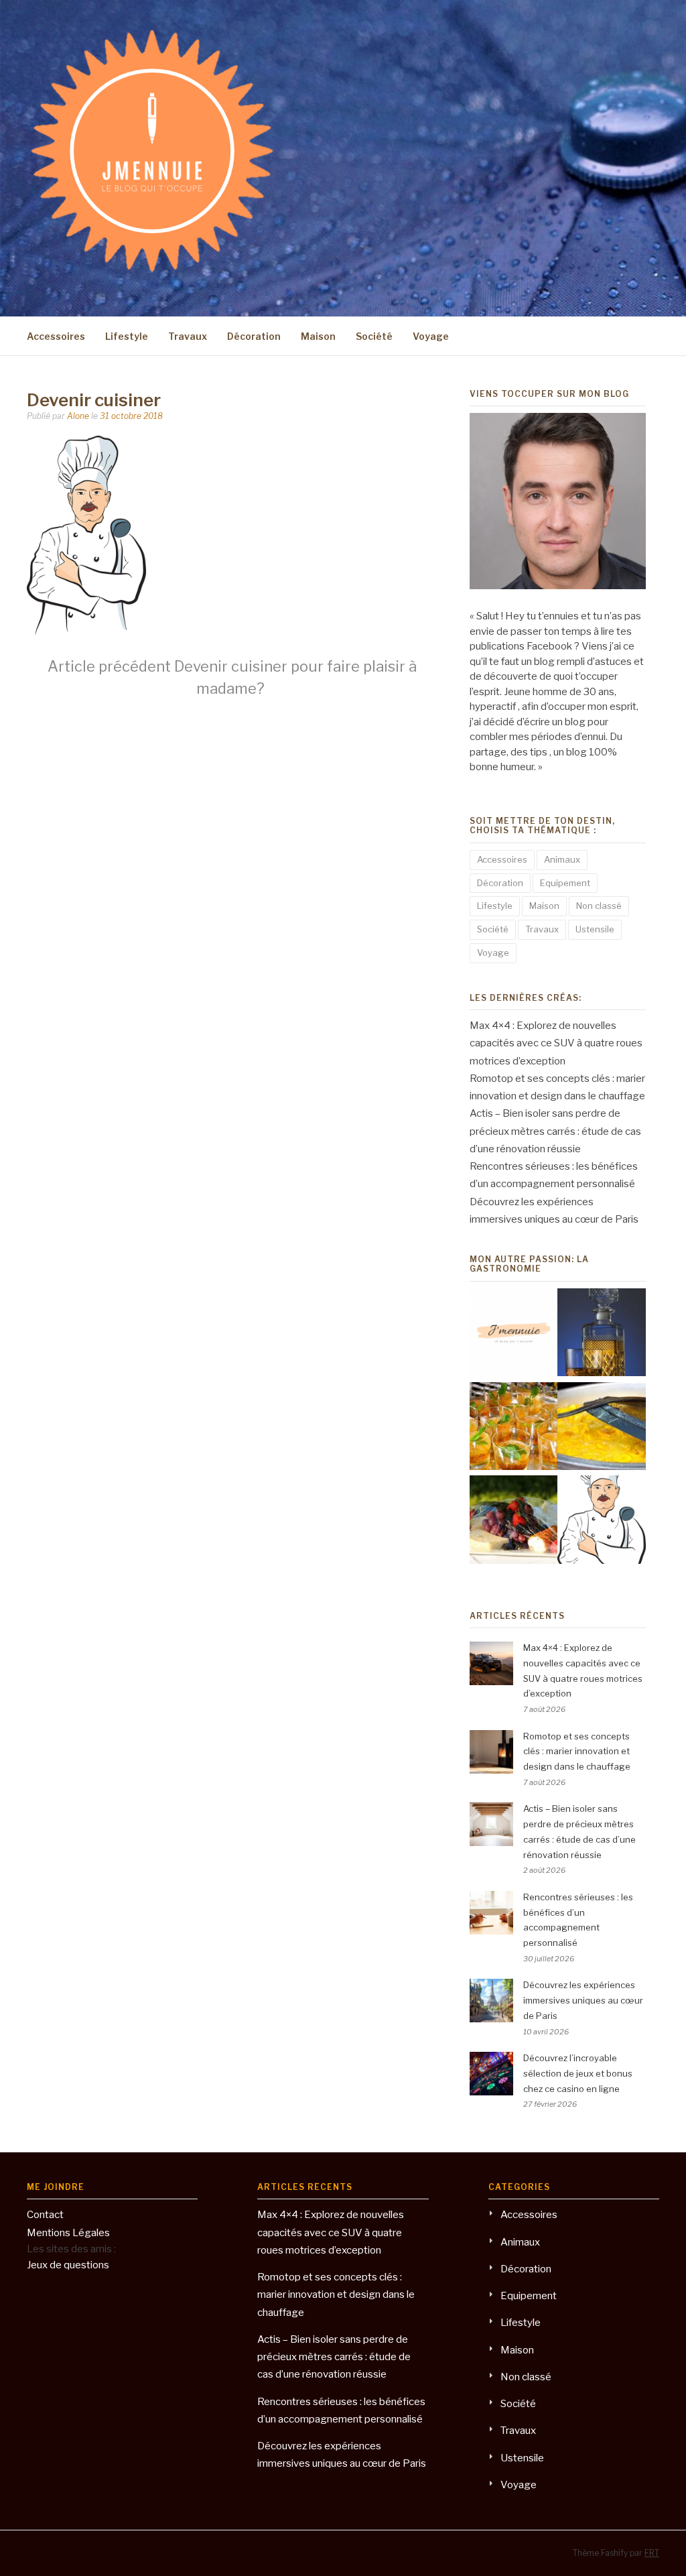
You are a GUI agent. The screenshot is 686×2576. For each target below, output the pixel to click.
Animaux (562, 859)
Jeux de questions (68, 2265)
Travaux (188, 336)
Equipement (565, 883)
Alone (78, 416)
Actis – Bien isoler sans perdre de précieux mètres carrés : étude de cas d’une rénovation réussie (555, 1131)
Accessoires (56, 336)
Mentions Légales (68, 2233)
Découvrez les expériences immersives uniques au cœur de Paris (583, 2000)
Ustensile (595, 929)
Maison (318, 336)
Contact (45, 2215)
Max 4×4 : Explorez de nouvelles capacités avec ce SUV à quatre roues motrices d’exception (556, 1043)
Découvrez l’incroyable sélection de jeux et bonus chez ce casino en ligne (578, 2073)
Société (374, 336)
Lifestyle (127, 336)
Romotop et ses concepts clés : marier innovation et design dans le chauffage (577, 1752)
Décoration (254, 336)
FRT (652, 2553)
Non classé (599, 906)
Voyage (431, 336)
